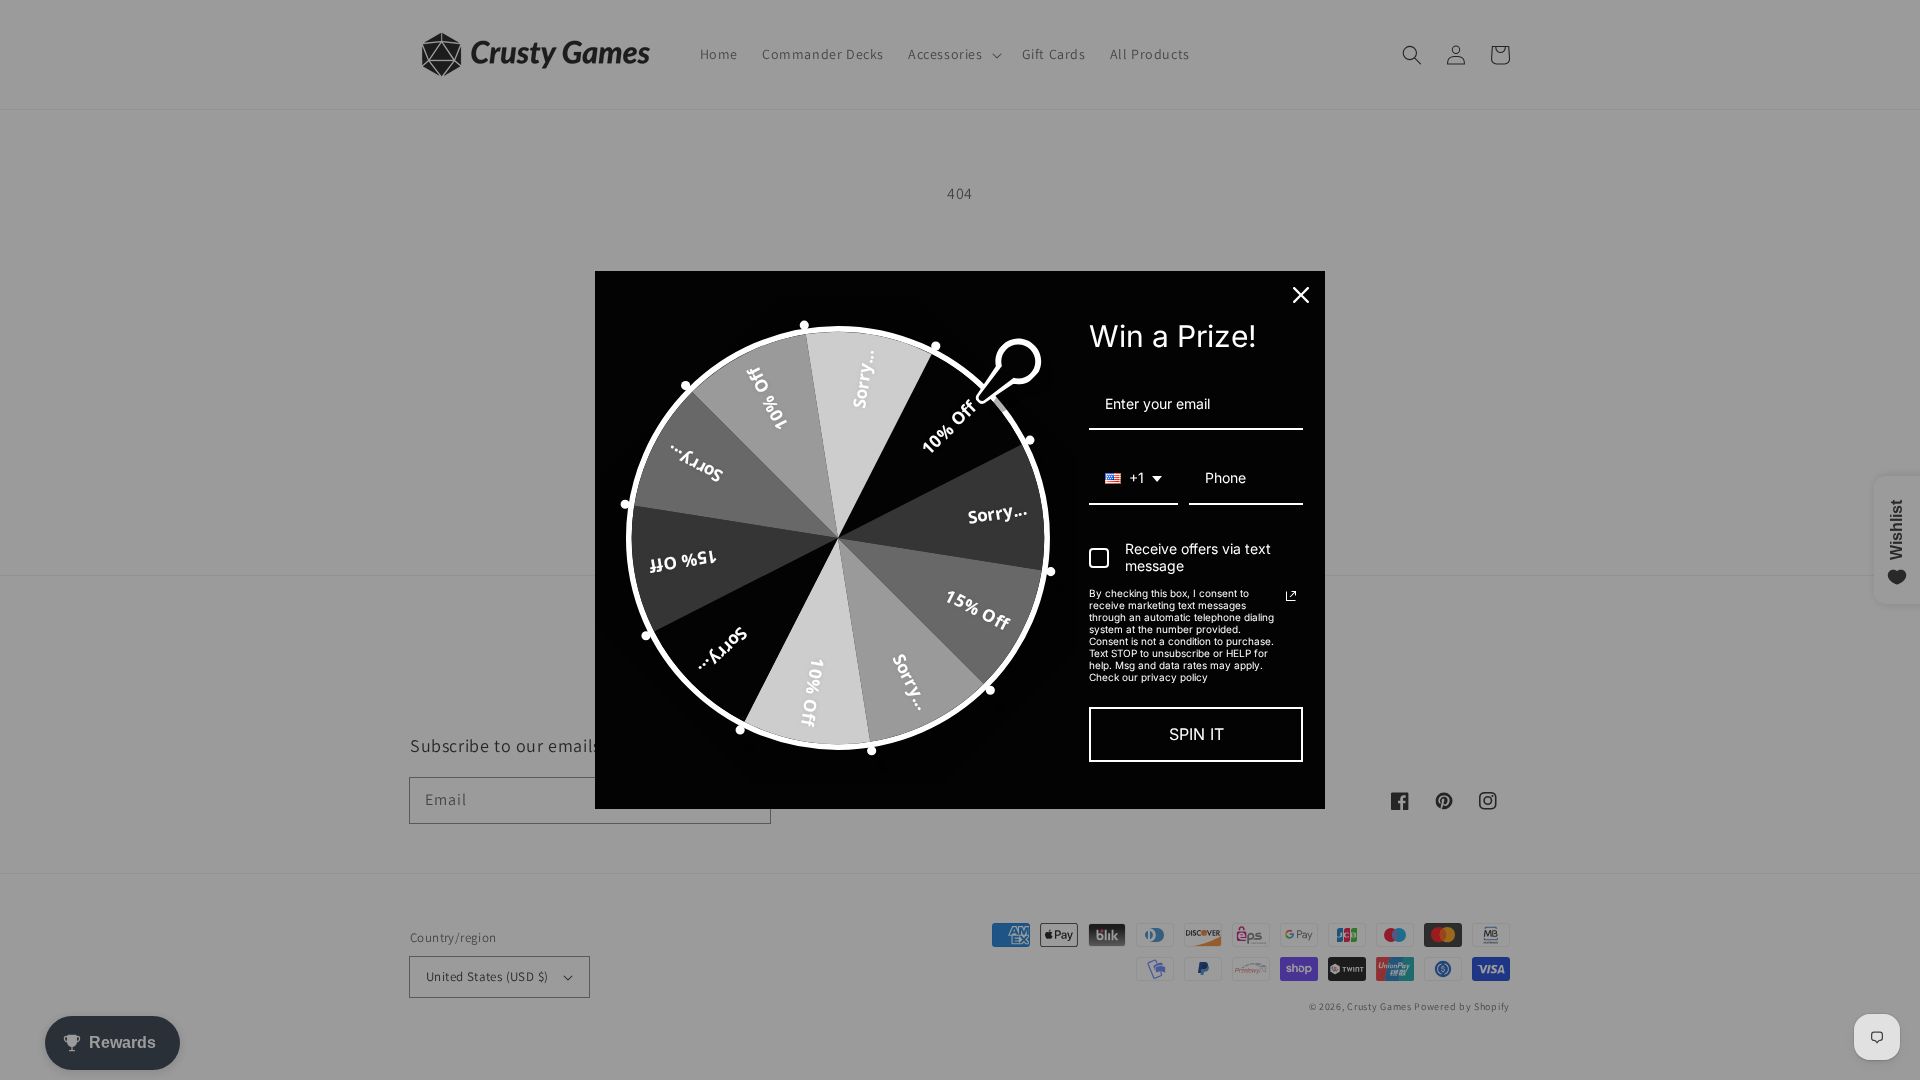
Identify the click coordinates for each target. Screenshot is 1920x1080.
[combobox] (1133, 479)
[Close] (1301, 295)
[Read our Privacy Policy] (1291, 596)
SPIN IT (1196, 734)
